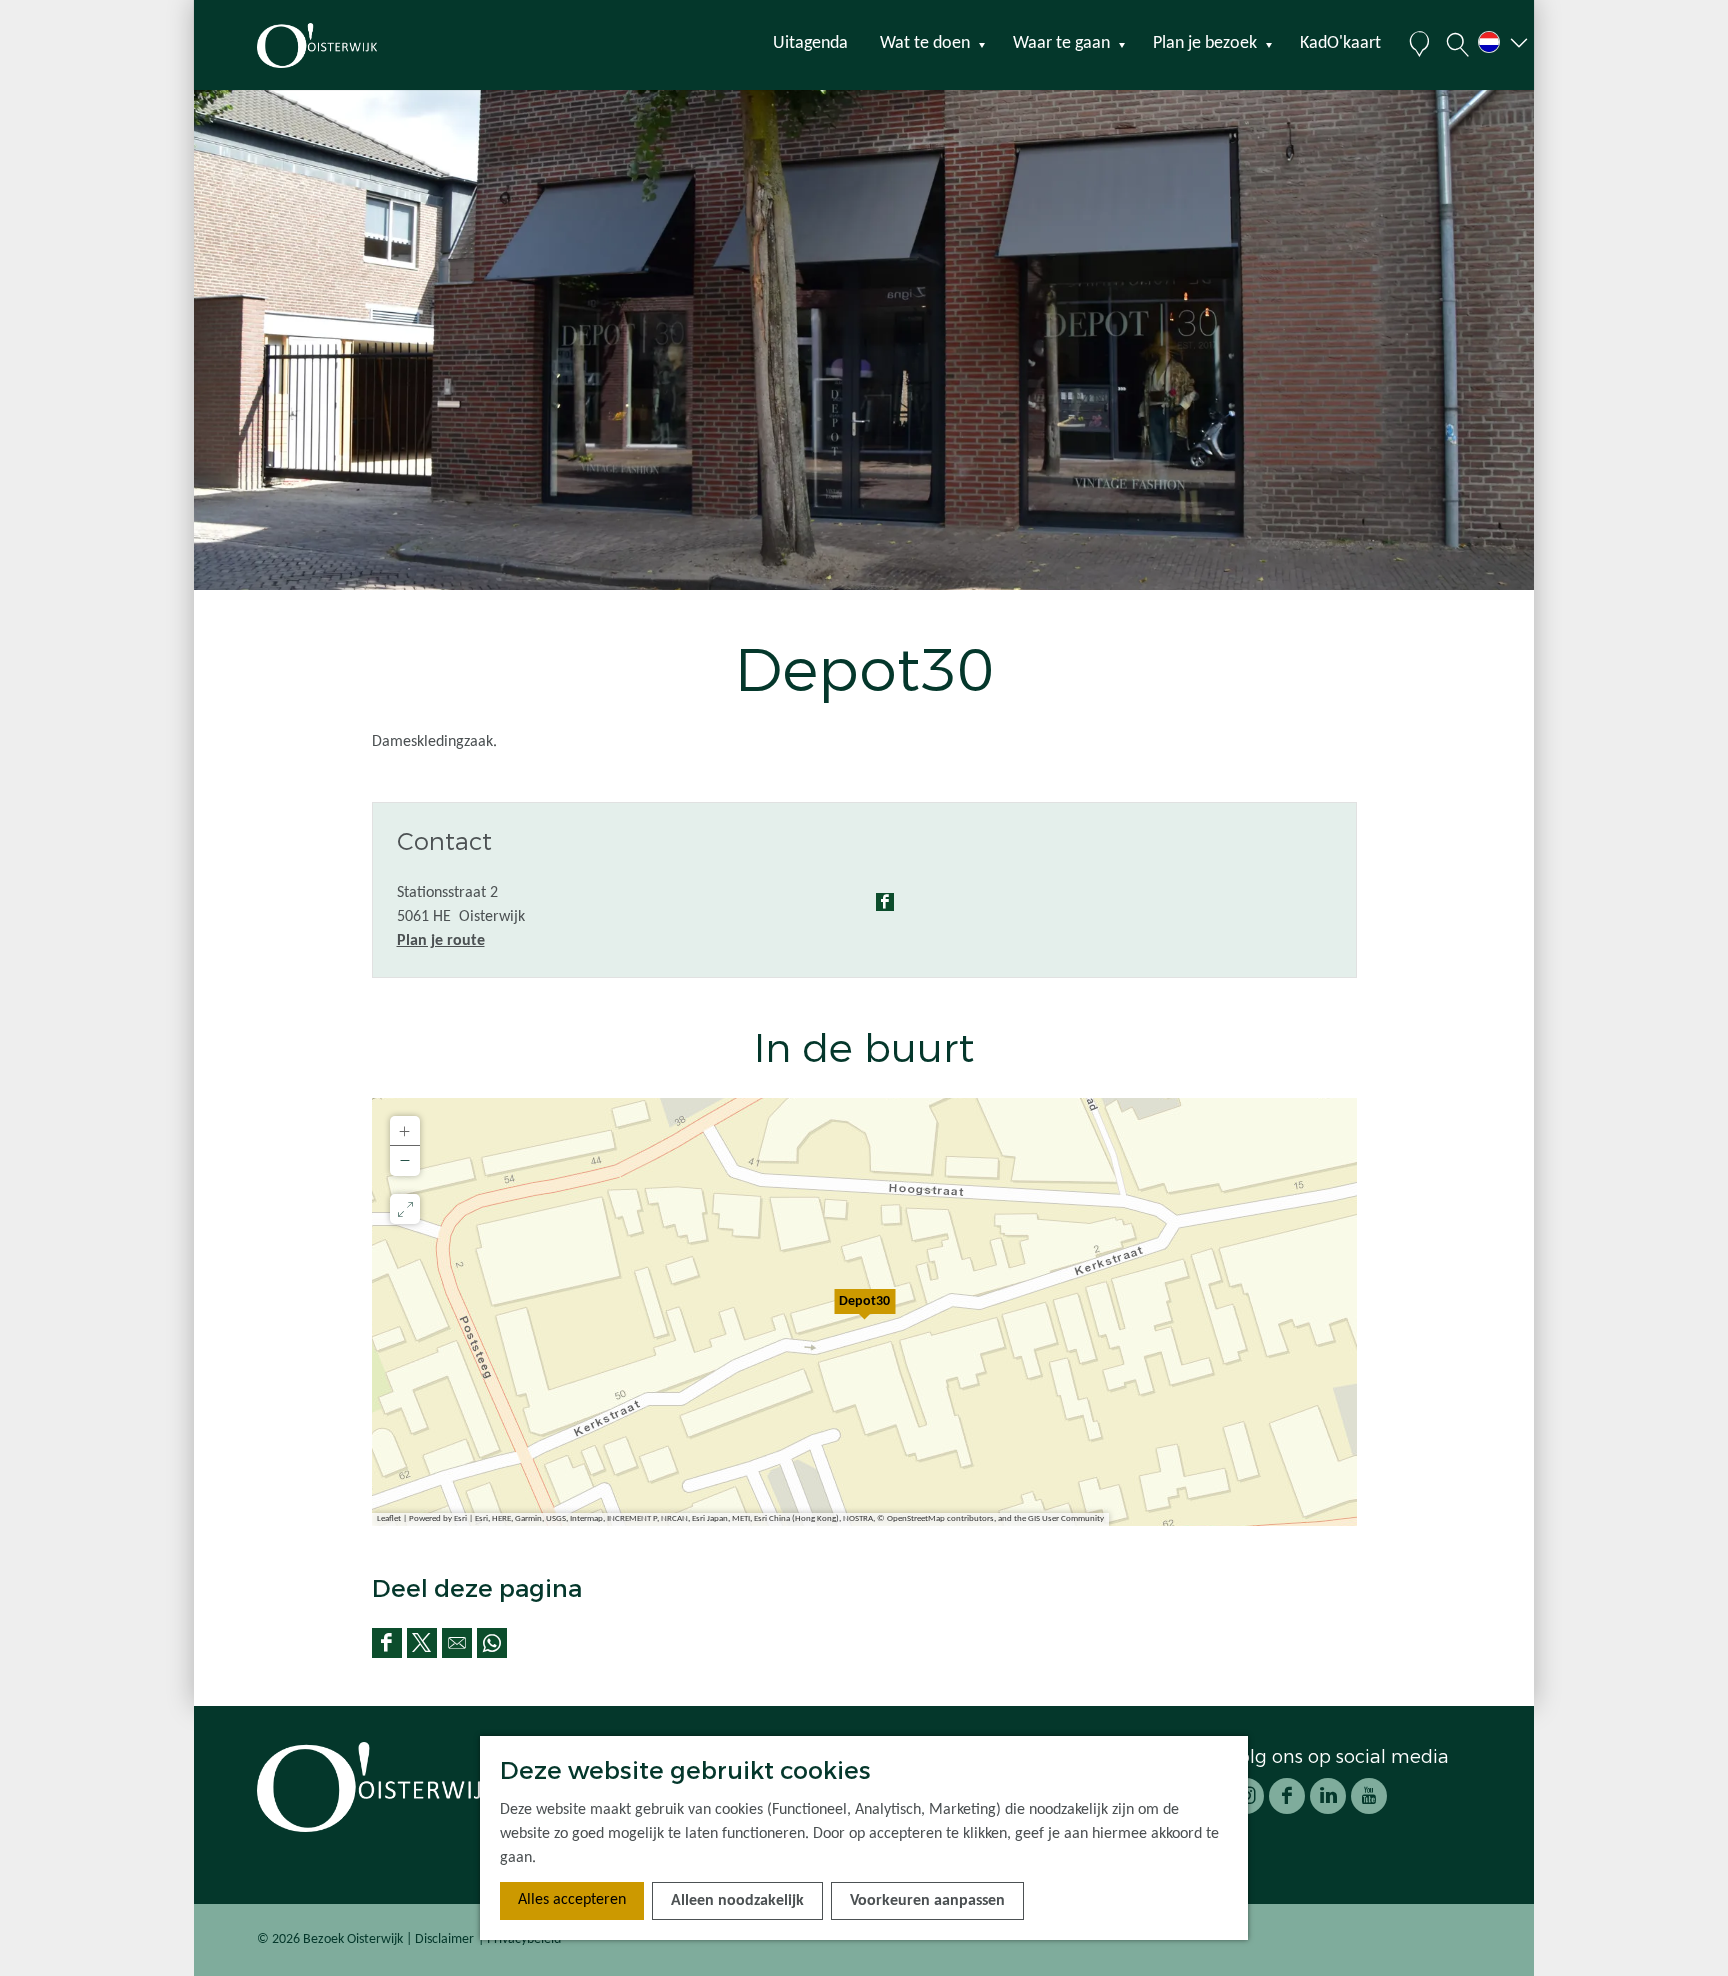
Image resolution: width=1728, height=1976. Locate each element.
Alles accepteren (572, 1900)
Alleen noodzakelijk (737, 1901)
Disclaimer (444, 1939)
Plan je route (441, 941)
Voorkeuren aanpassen (927, 1901)
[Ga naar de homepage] (353, 45)
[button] (865, 1312)
